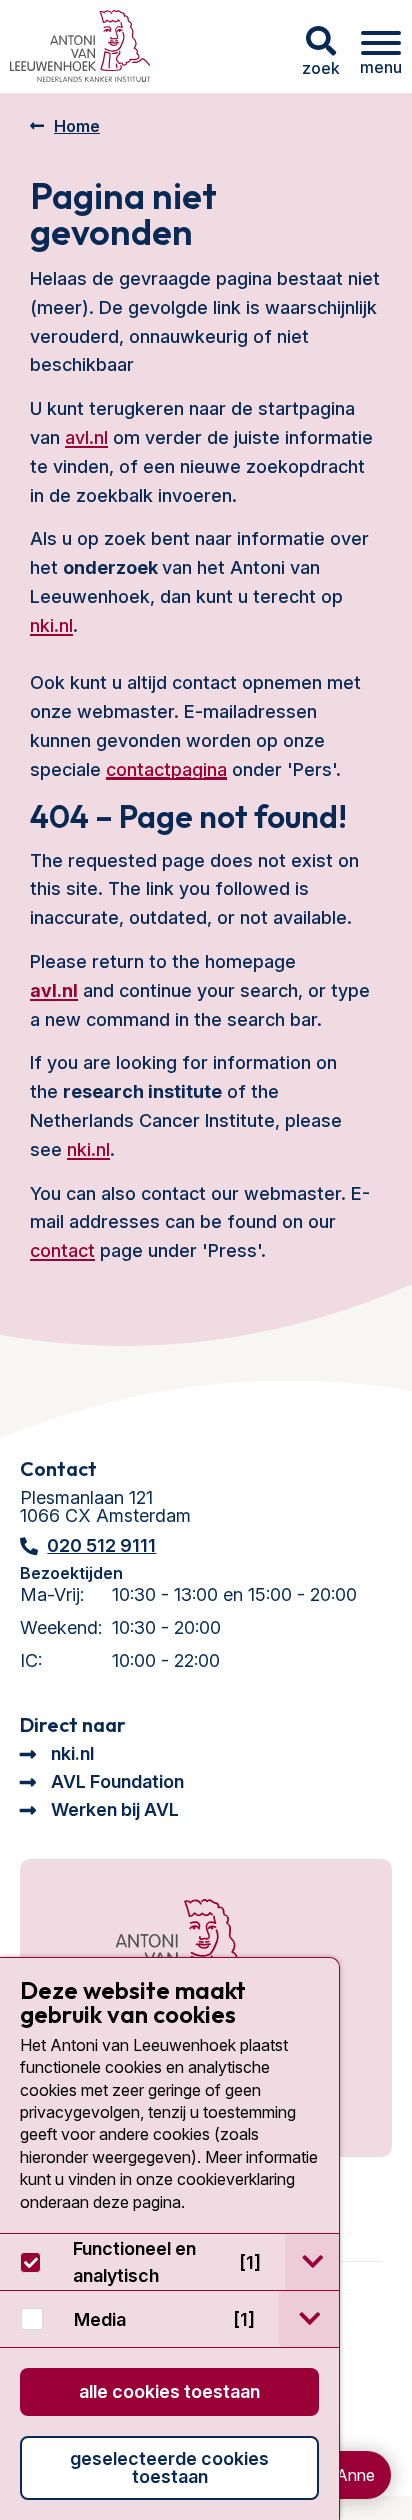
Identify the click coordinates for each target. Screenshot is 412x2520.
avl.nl (86, 437)
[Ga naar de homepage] (157, 1951)
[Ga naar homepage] (80, 46)
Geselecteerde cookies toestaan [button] (169, 2467)
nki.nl (51, 625)
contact (62, 1250)
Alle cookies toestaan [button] (169, 2391)
